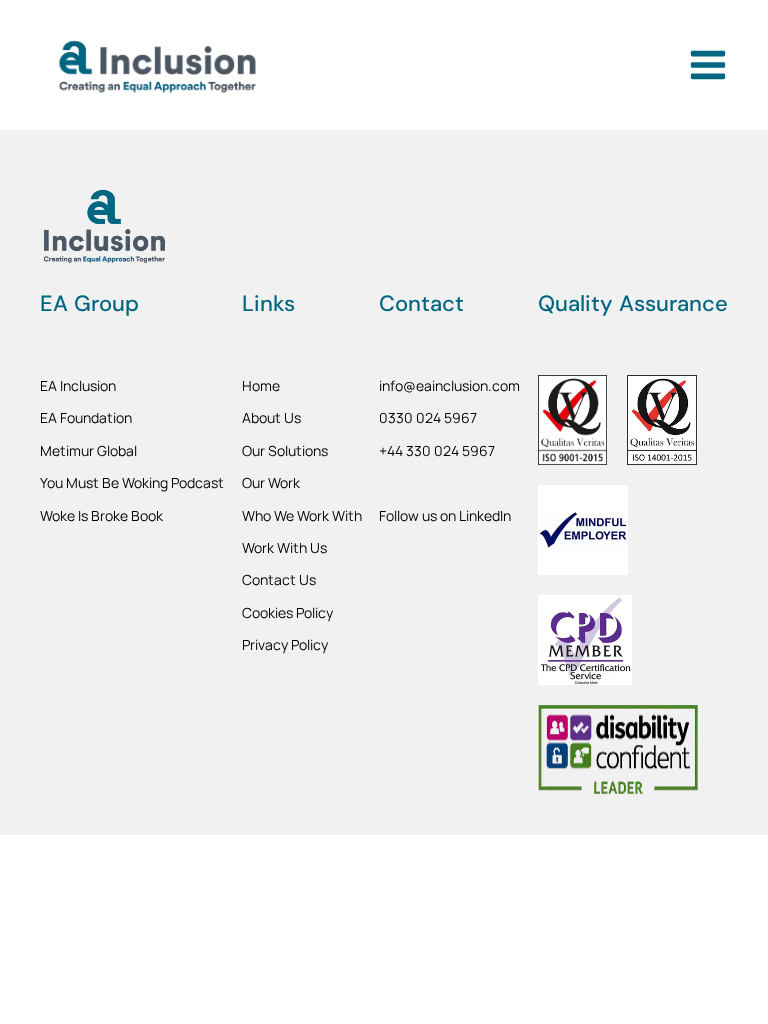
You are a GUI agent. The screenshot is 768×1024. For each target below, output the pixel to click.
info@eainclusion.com (449, 385)
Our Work (271, 482)
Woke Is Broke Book (101, 515)
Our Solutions (285, 450)
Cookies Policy (287, 612)
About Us (271, 417)
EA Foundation (86, 417)
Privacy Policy (285, 644)
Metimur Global (88, 450)
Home (261, 385)
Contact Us (279, 579)
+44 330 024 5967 (437, 450)
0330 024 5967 (428, 417)
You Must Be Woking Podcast (132, 482)
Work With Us (284, 547)
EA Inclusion (78, 385)
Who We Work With (302, 515)
